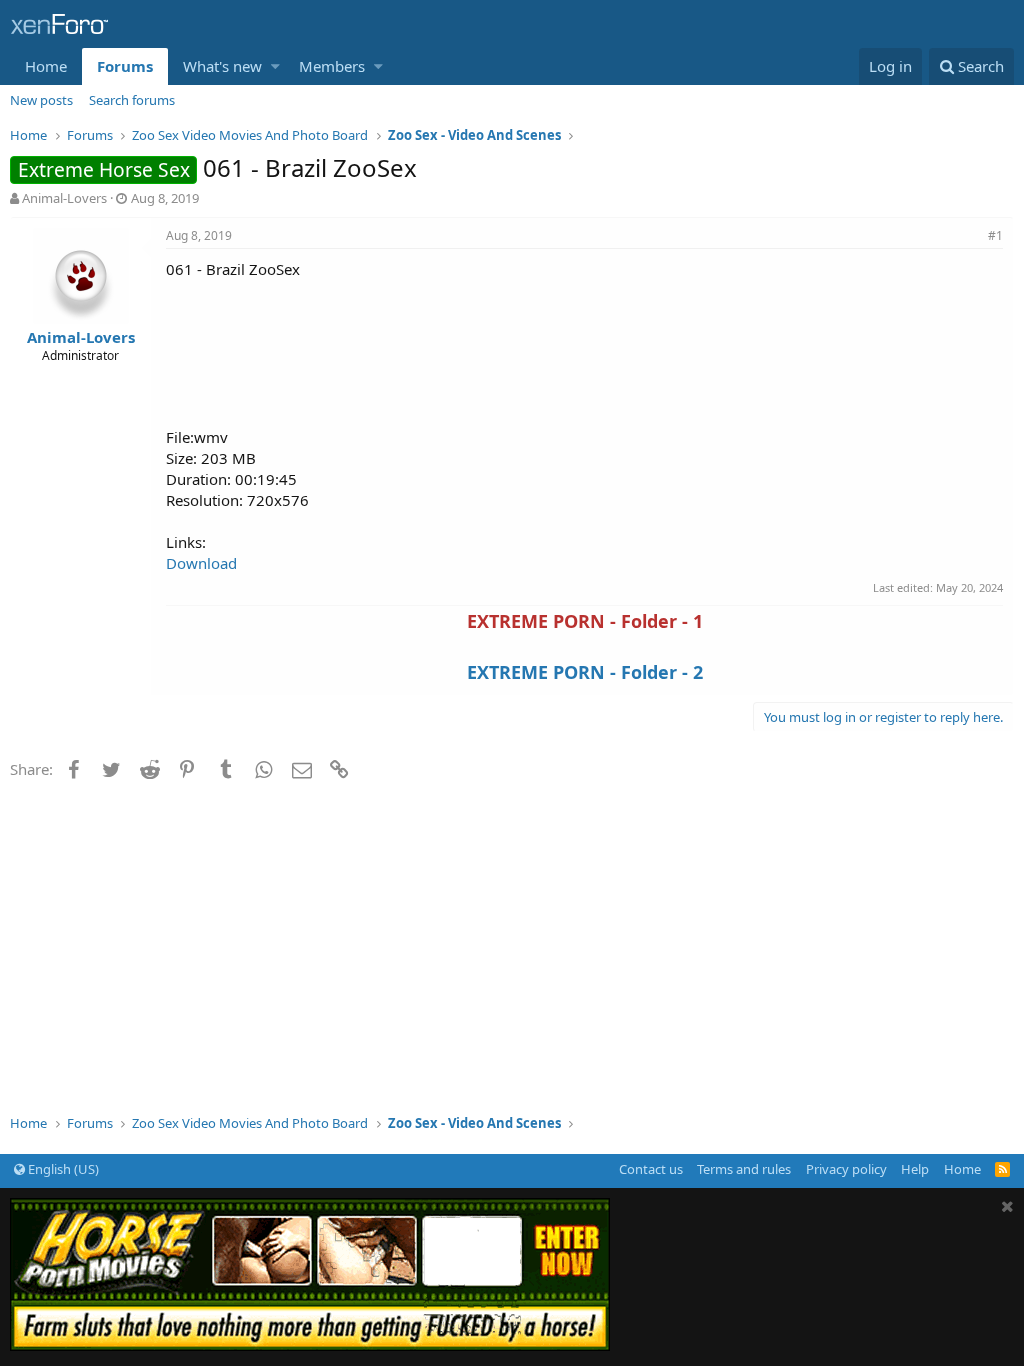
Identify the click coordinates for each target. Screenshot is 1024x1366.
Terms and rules (744, 1169)
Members (332, 66)
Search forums (132, 100)
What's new (222, 66)
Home (46, 66)
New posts (41, 100)
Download (201, 563)
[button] (275, 66)
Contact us (651, 1169)
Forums (125, 66)
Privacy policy (846, 1169)
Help (915, 1169)
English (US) (62, 1169)
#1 (995, 235)
